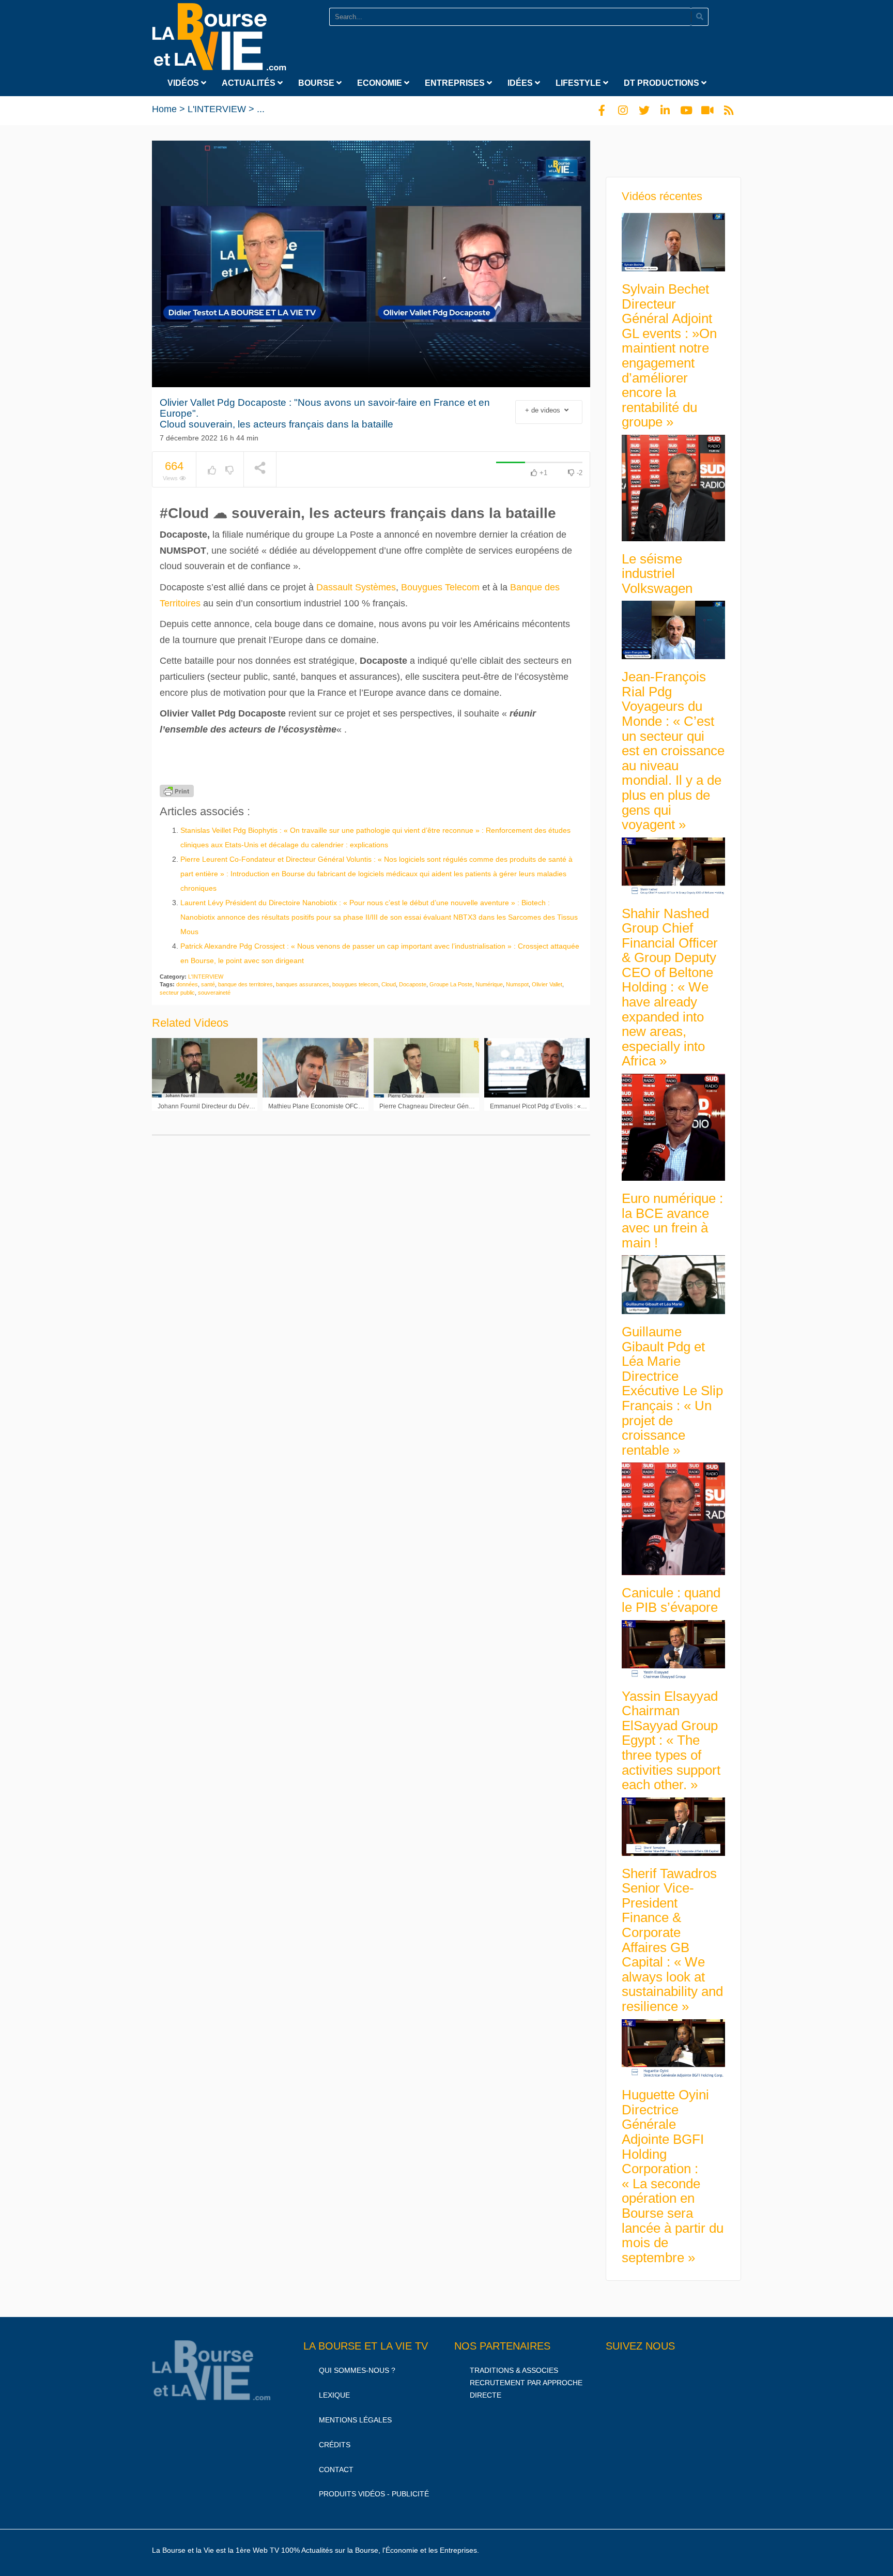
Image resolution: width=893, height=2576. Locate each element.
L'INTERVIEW (217, 109)
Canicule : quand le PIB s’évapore (671, 1600)
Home (164, 109)
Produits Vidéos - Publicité (374, 2494)
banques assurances (303, 984)
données (187, 984)
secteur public (177, 993)
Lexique (334, 2395)
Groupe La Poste (451, 984)
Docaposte (413, 984)
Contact (336, 2470)
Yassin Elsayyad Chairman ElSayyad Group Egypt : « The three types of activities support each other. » (671, 1741)
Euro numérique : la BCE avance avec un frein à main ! (672, 1221)
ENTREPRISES (456, 83)
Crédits (335, 2445)
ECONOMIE (381, 83)
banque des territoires (245, 984)
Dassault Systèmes (356, 587)
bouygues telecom (355, 984)
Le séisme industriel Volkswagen (657, 574)
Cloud (389, 984)
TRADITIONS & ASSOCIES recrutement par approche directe (526, 2383)
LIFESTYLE (579, 83)
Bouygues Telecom (440, 587)
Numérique (489, 984)
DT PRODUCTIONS (663, 83)
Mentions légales (355, 2420)
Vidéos (184, 83)
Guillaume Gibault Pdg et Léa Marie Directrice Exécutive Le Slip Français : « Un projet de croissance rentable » (672, 1391)
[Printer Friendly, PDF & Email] (177, 791)
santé (208, 984)
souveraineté (214, 993)
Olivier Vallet (547, 984)
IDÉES (521, 83)
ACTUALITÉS (250, 83)
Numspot (517, 984)
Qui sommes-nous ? (357, 2370)
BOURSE (317, 83)
